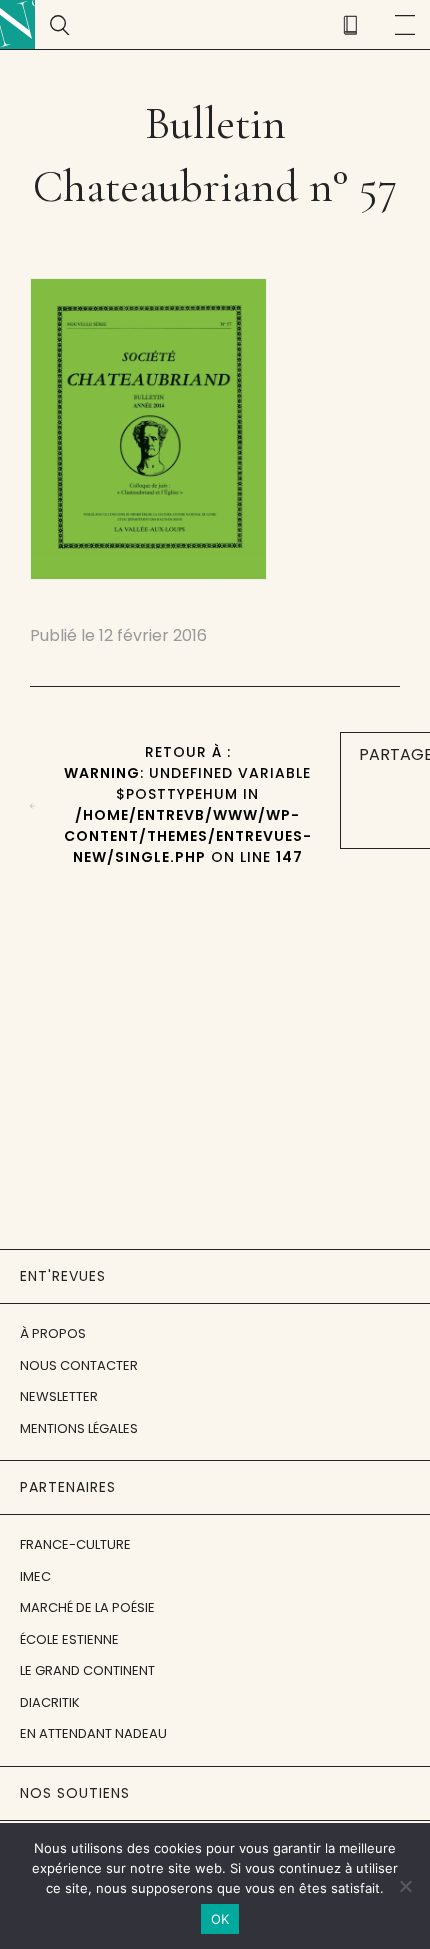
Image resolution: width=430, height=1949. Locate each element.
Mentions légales (79, 1428)
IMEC (35, 1576)
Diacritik (50, 1702)
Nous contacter (79, 1365)
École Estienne (69, 1639)
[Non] (405, 1886)
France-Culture (75, 1544)
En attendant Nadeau (93, 1733)
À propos (53, 1333)
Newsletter (59, 1396)
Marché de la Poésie (87, 1607)
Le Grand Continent (87, 1670)
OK (220, 1919)
